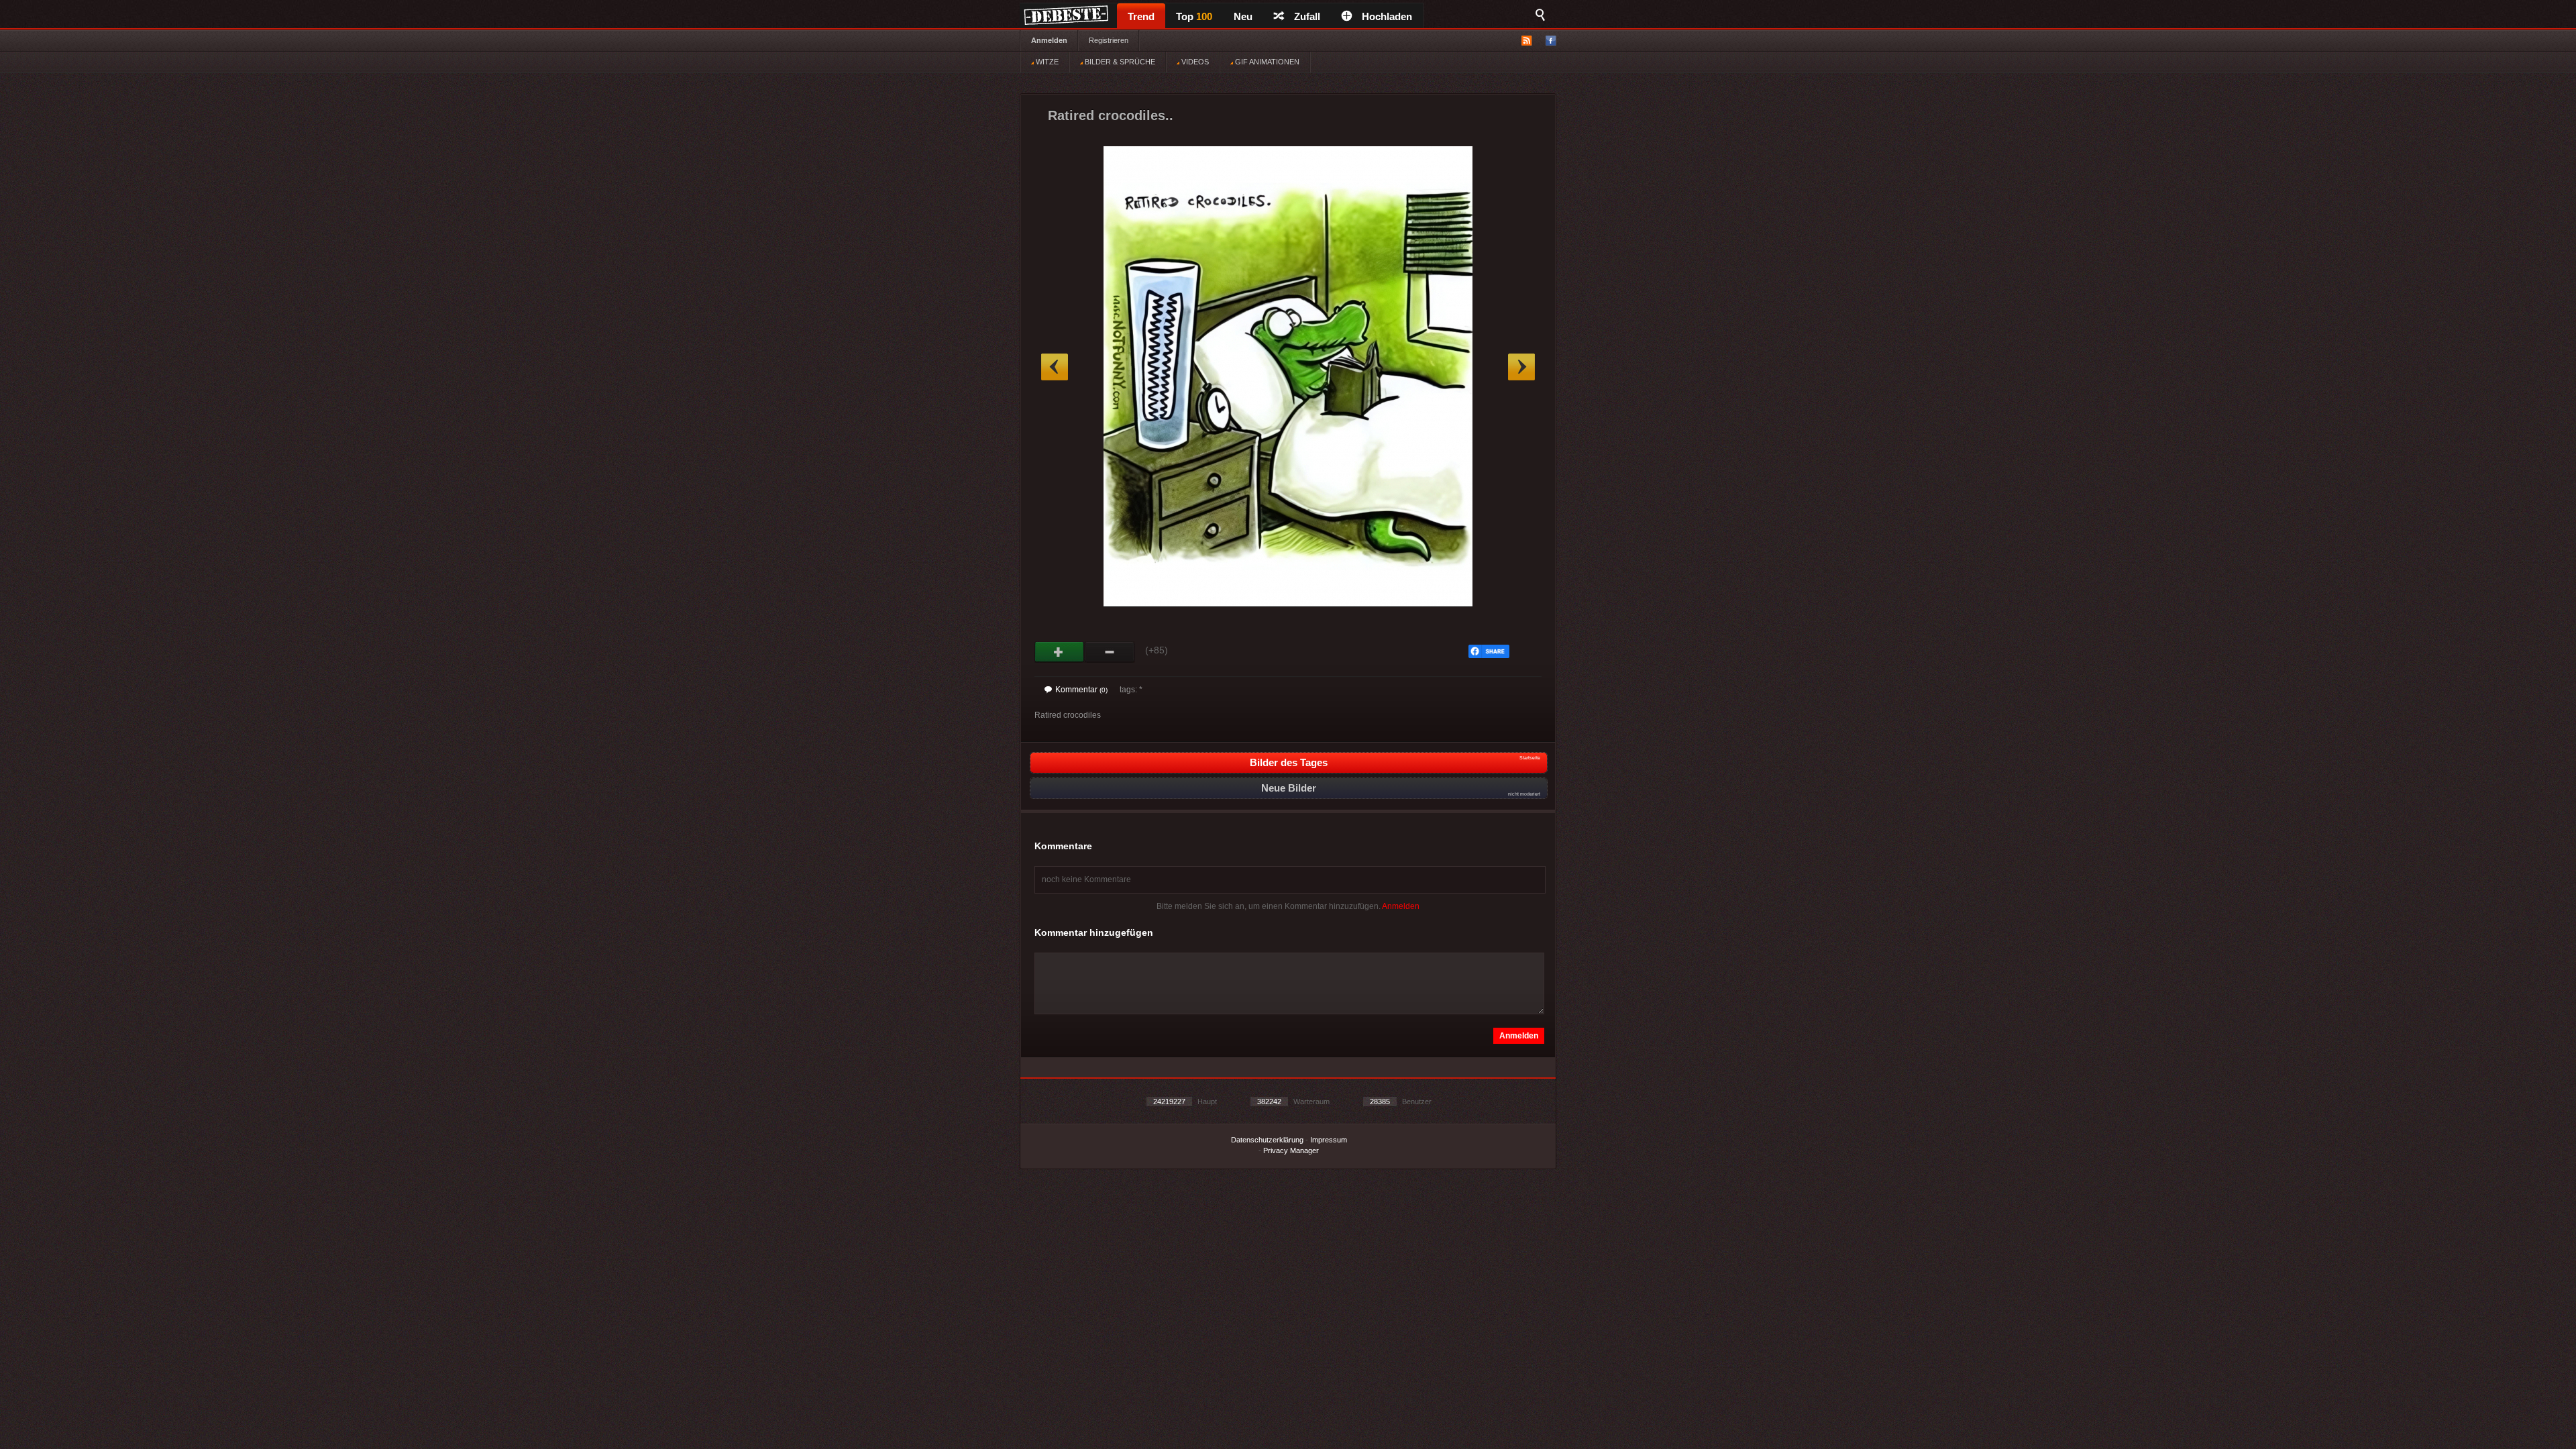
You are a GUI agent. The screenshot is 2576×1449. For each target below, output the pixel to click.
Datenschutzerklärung (1267, 1140)
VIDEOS (1194, 62)
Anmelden (1049, 40)
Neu (1243, 16)
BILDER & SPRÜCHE (1119, 62)
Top (1194, 16)
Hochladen (1387, 16)
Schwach (1110, 652)
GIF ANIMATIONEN (1266, 62)
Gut (1060, 652)
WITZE (1046, 62)
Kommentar (1081, 690)
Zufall (1307, 16)
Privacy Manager (1291, 1150)
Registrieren (1109, 40)
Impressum (1329, 1140)
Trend (1141, 16)
